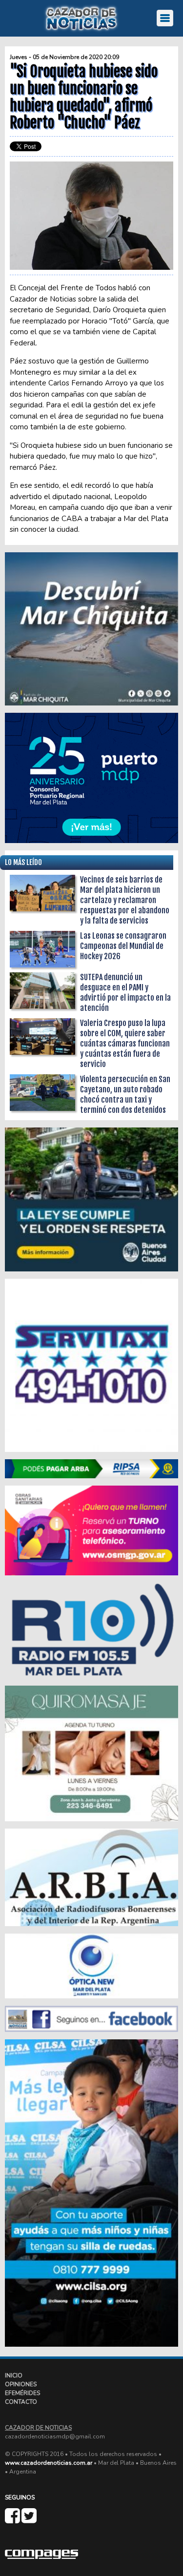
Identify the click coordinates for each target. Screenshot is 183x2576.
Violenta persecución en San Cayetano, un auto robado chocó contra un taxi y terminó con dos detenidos (125, 1095)
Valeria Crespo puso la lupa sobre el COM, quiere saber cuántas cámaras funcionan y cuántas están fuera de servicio (125, 1044)
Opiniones (21, 2384)
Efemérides (22, 2393)
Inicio (14, 2375)
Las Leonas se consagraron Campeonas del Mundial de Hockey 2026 (123, 946)
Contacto (21, 2402)
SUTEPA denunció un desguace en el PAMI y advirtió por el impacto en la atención (125, 993)
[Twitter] (29, 2520)
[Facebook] (13, 2520)
